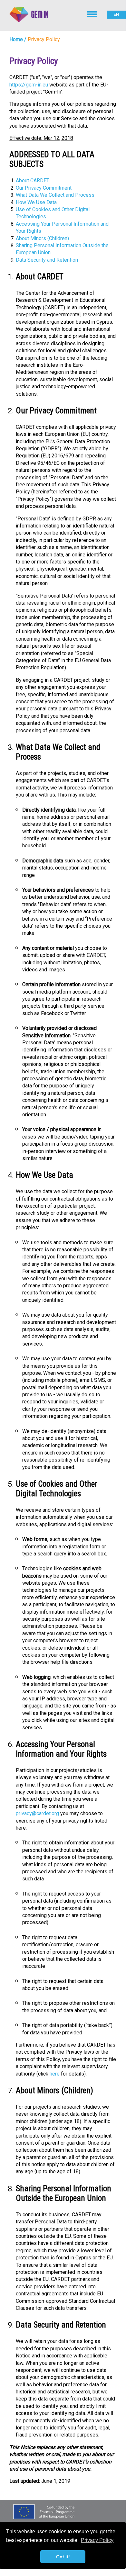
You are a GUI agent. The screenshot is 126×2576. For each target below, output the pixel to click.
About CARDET (33, 180)
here (55, 2074)
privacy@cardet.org (37, 1813)
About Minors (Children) (42, 238)
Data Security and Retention (47, 260)
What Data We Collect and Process (55, 195)
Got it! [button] (63, 2557)
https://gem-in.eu (29, 85)
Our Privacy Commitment (44, 188)
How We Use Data (36, 202)
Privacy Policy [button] (97, 2540)
